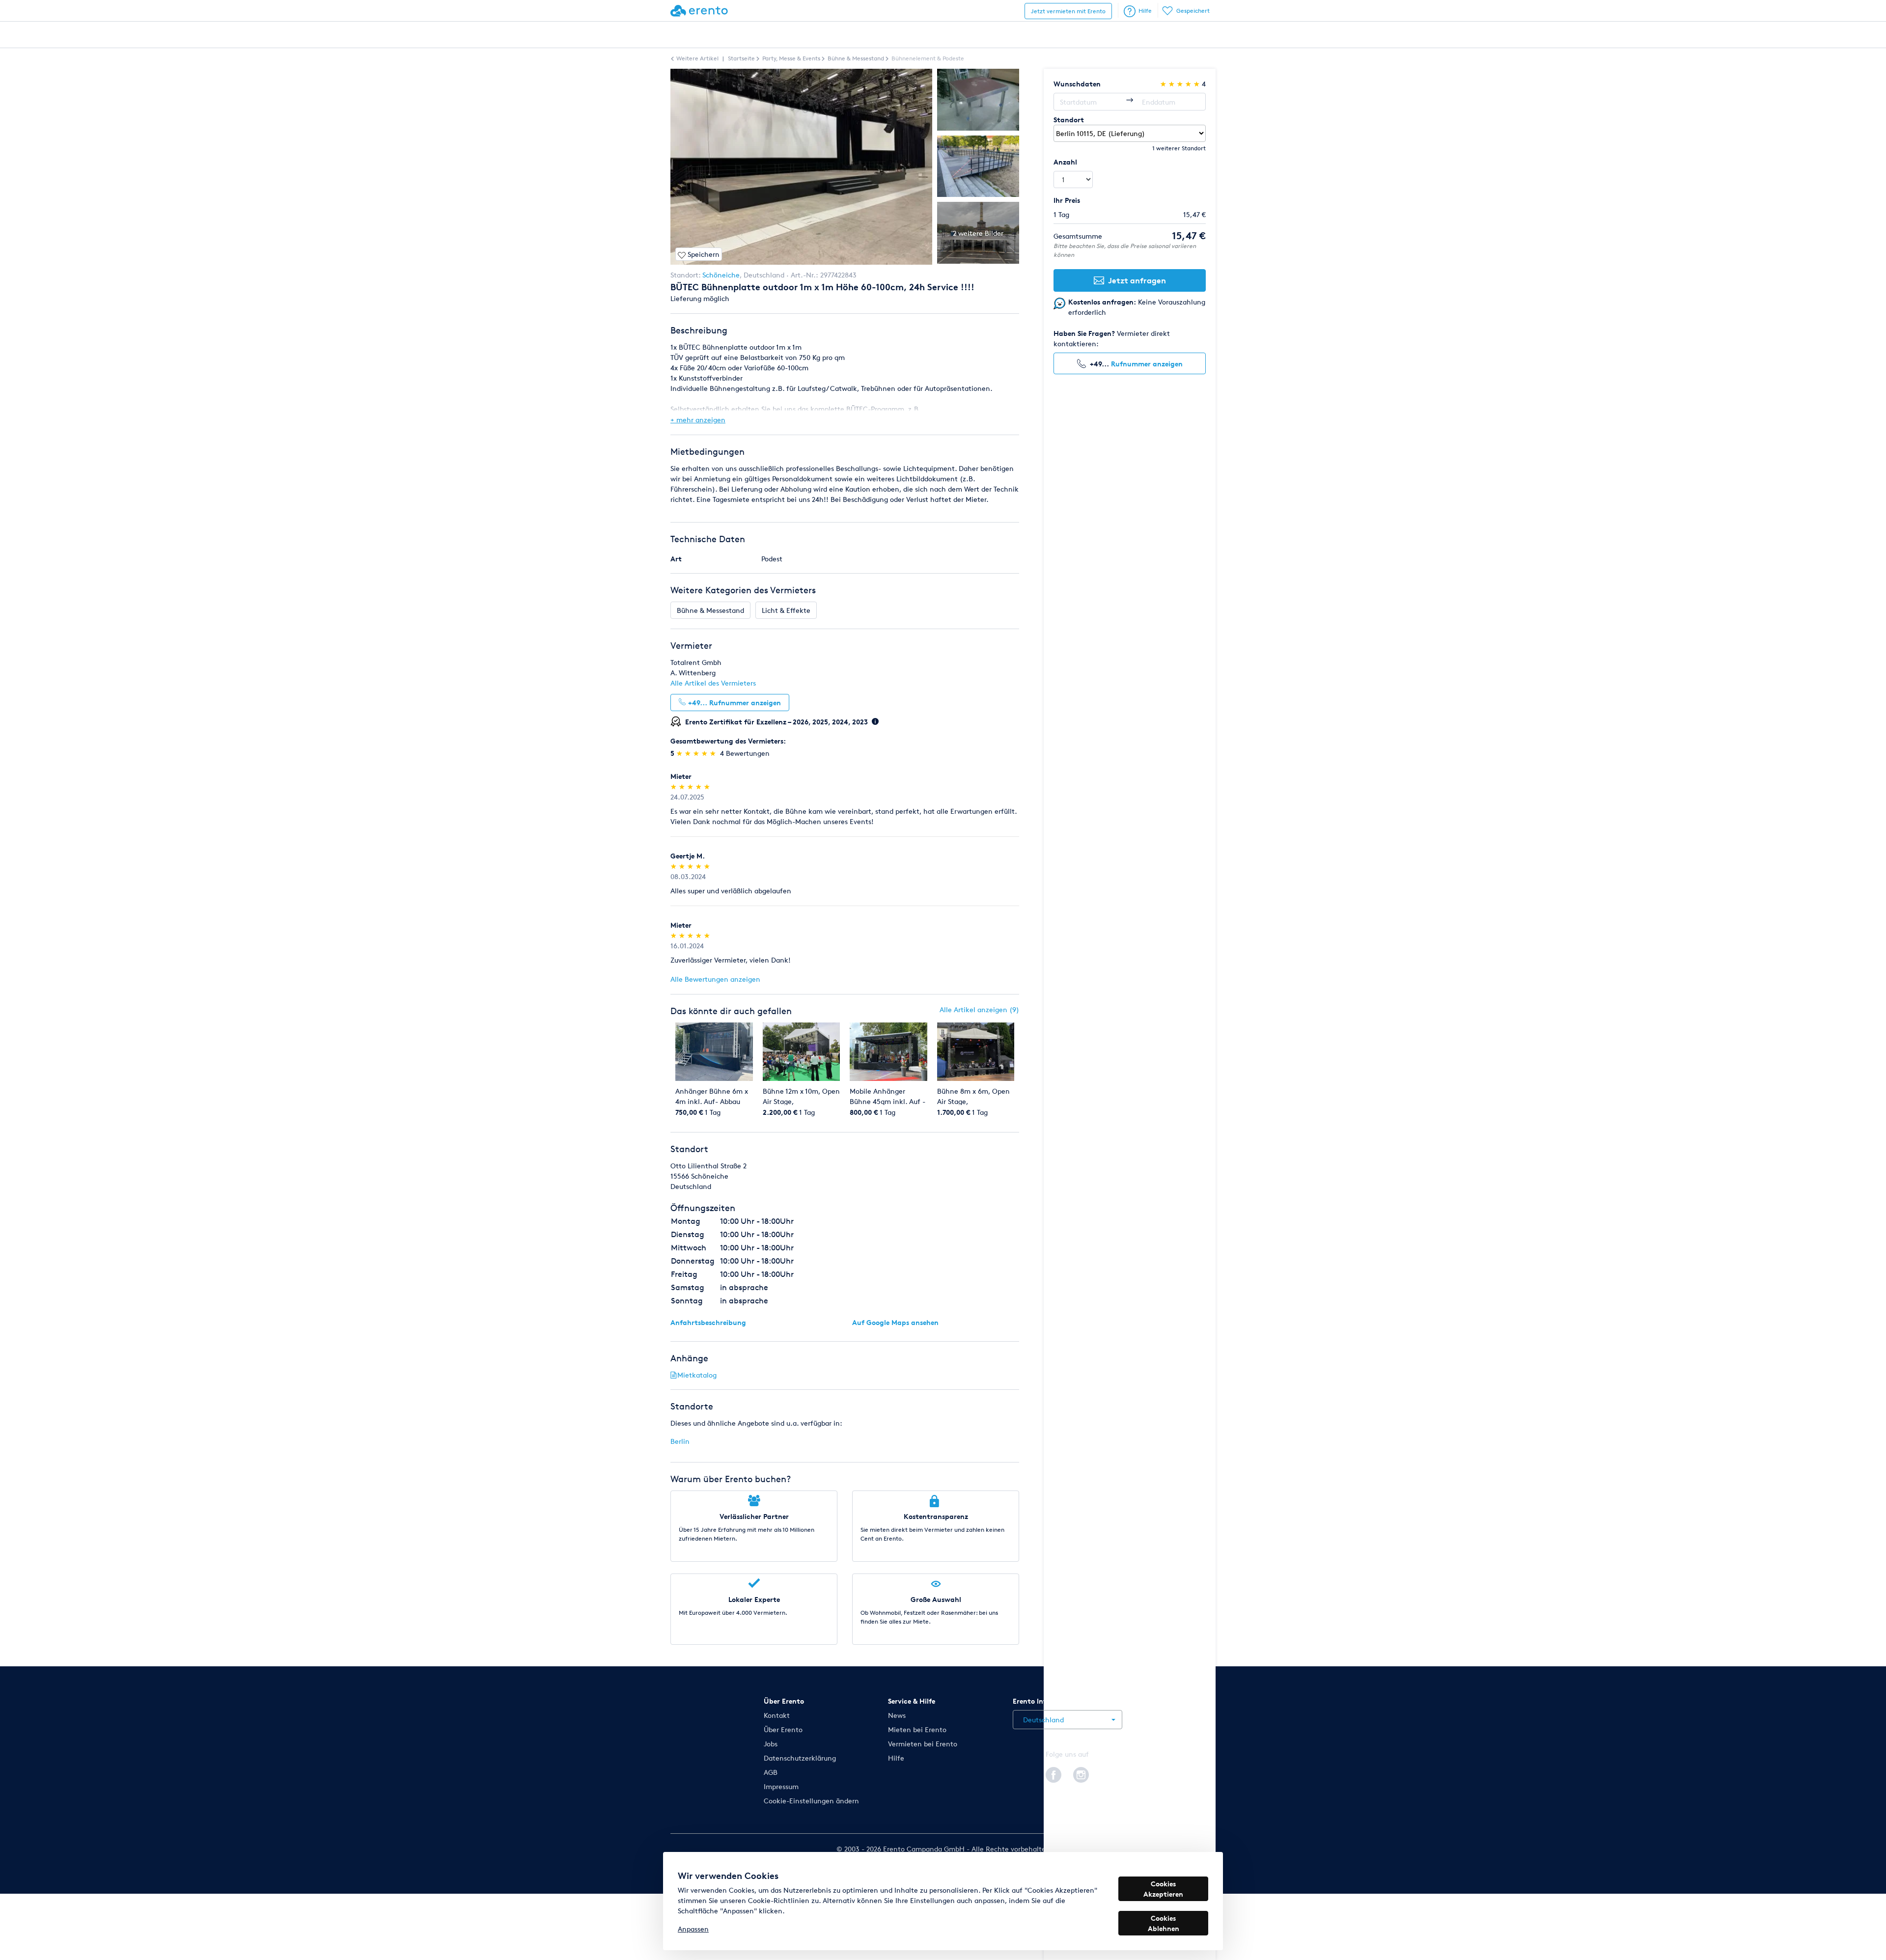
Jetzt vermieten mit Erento (1068, 11)
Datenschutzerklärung (800, 1758)
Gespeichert (1193, 11)
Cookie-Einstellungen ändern (811, 1801)
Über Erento (783, 1729)
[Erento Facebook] (1054, 1773)
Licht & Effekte (786, 610)
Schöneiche (721, 275)
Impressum (781, 1786)
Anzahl (1065, 162)
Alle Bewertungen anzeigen (715, 979)
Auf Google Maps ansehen (895, 1322)
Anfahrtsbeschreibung (708, 1322)
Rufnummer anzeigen (1147, 364)
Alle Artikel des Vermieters (713, 683)
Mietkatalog (697, 1375)
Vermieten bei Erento (923, 1744)
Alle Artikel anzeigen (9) (979, 1009)
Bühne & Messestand (710, 610)
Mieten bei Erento (917, 1729)
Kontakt (777, 1715)
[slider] (697, 753)
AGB (771, 1772)
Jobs (771, 1744)
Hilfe (1145, 11)
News (897, 1715)
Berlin (680, 1441)
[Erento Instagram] (1081, 1773)
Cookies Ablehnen (1164, 1923)
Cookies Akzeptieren (1163, 1889)
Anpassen (693, 1929)
